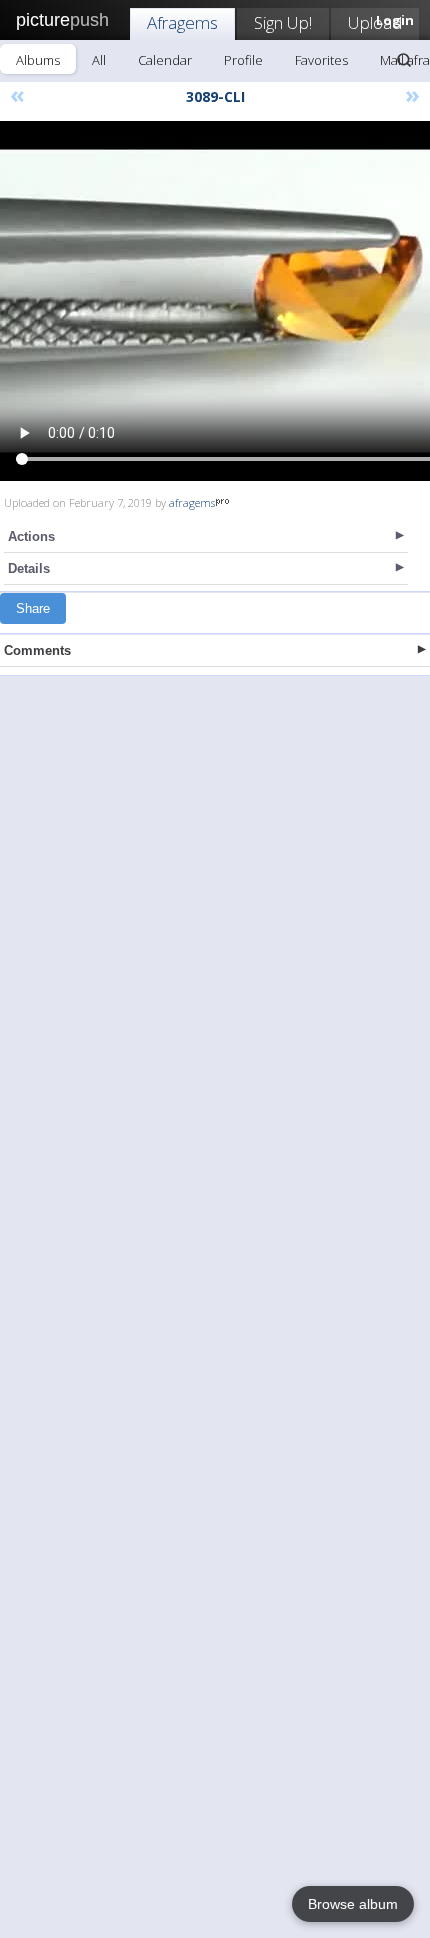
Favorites (321, 60)
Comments (37, 650)
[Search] (404, 60)
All (99, 60)
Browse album (353, 1904)
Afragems (182, 22)
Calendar (165, 60)
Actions (31, 536)
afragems (192, 502)
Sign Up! (283, 22)
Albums (38, 60)
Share (33, 608)
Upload (375, 22)
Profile (243, 60)
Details (29, 568)
